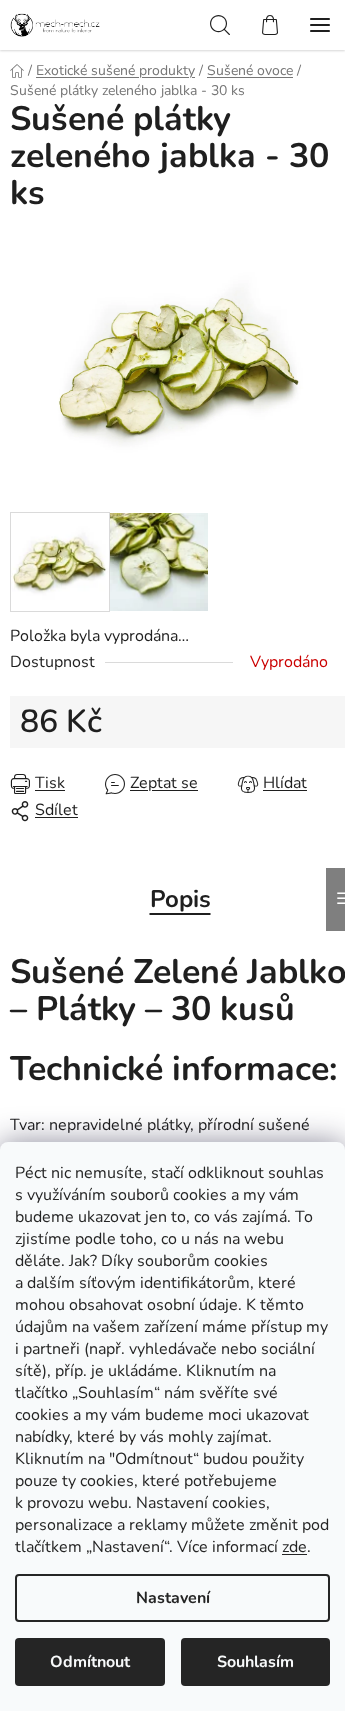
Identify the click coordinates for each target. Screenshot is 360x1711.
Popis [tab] (180, 899)
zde (294, 1547)
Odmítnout (90, 1662)
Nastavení (173, 1598)
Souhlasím (255, 1662)
